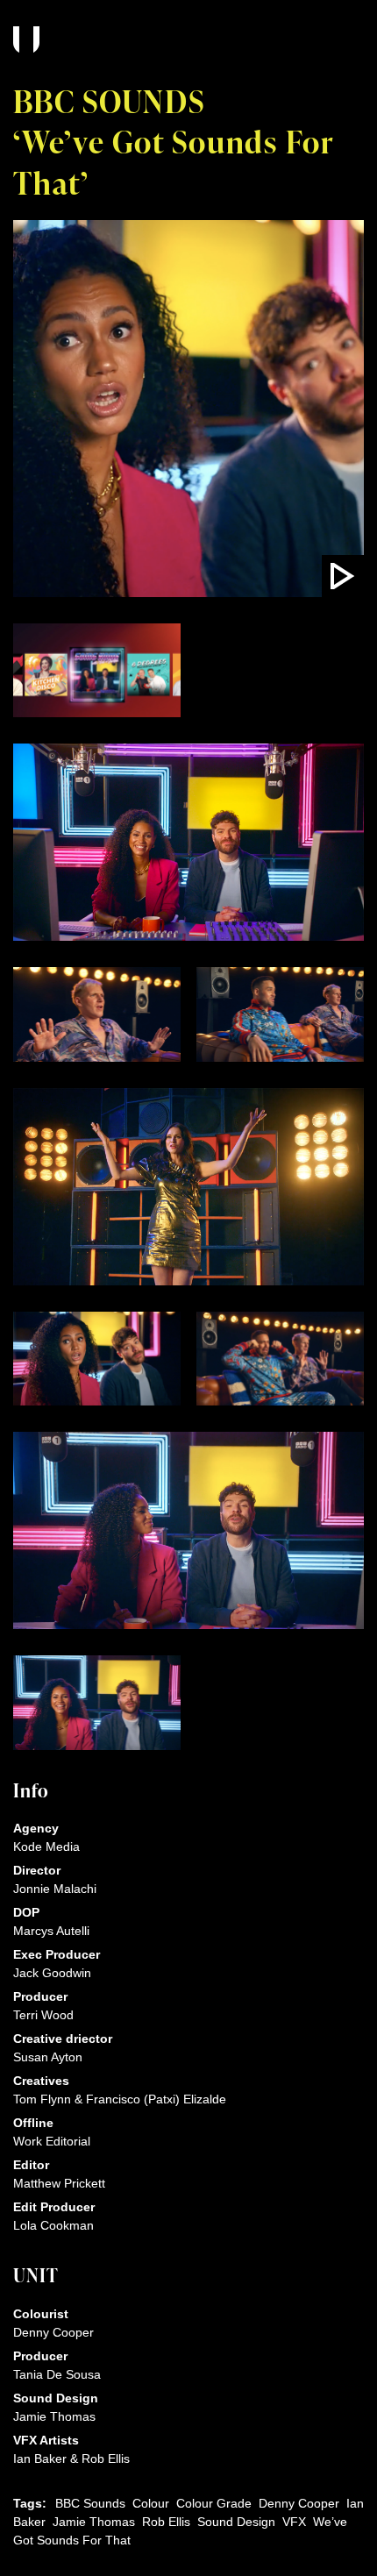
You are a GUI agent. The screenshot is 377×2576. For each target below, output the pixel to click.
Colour (151, 2503)
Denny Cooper (299, 2503)
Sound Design (236, 2522)
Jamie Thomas (94, 2522)
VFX (294, 2522)
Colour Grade (214, 2503)
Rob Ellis (166, 2522)
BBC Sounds (90, 2503)
